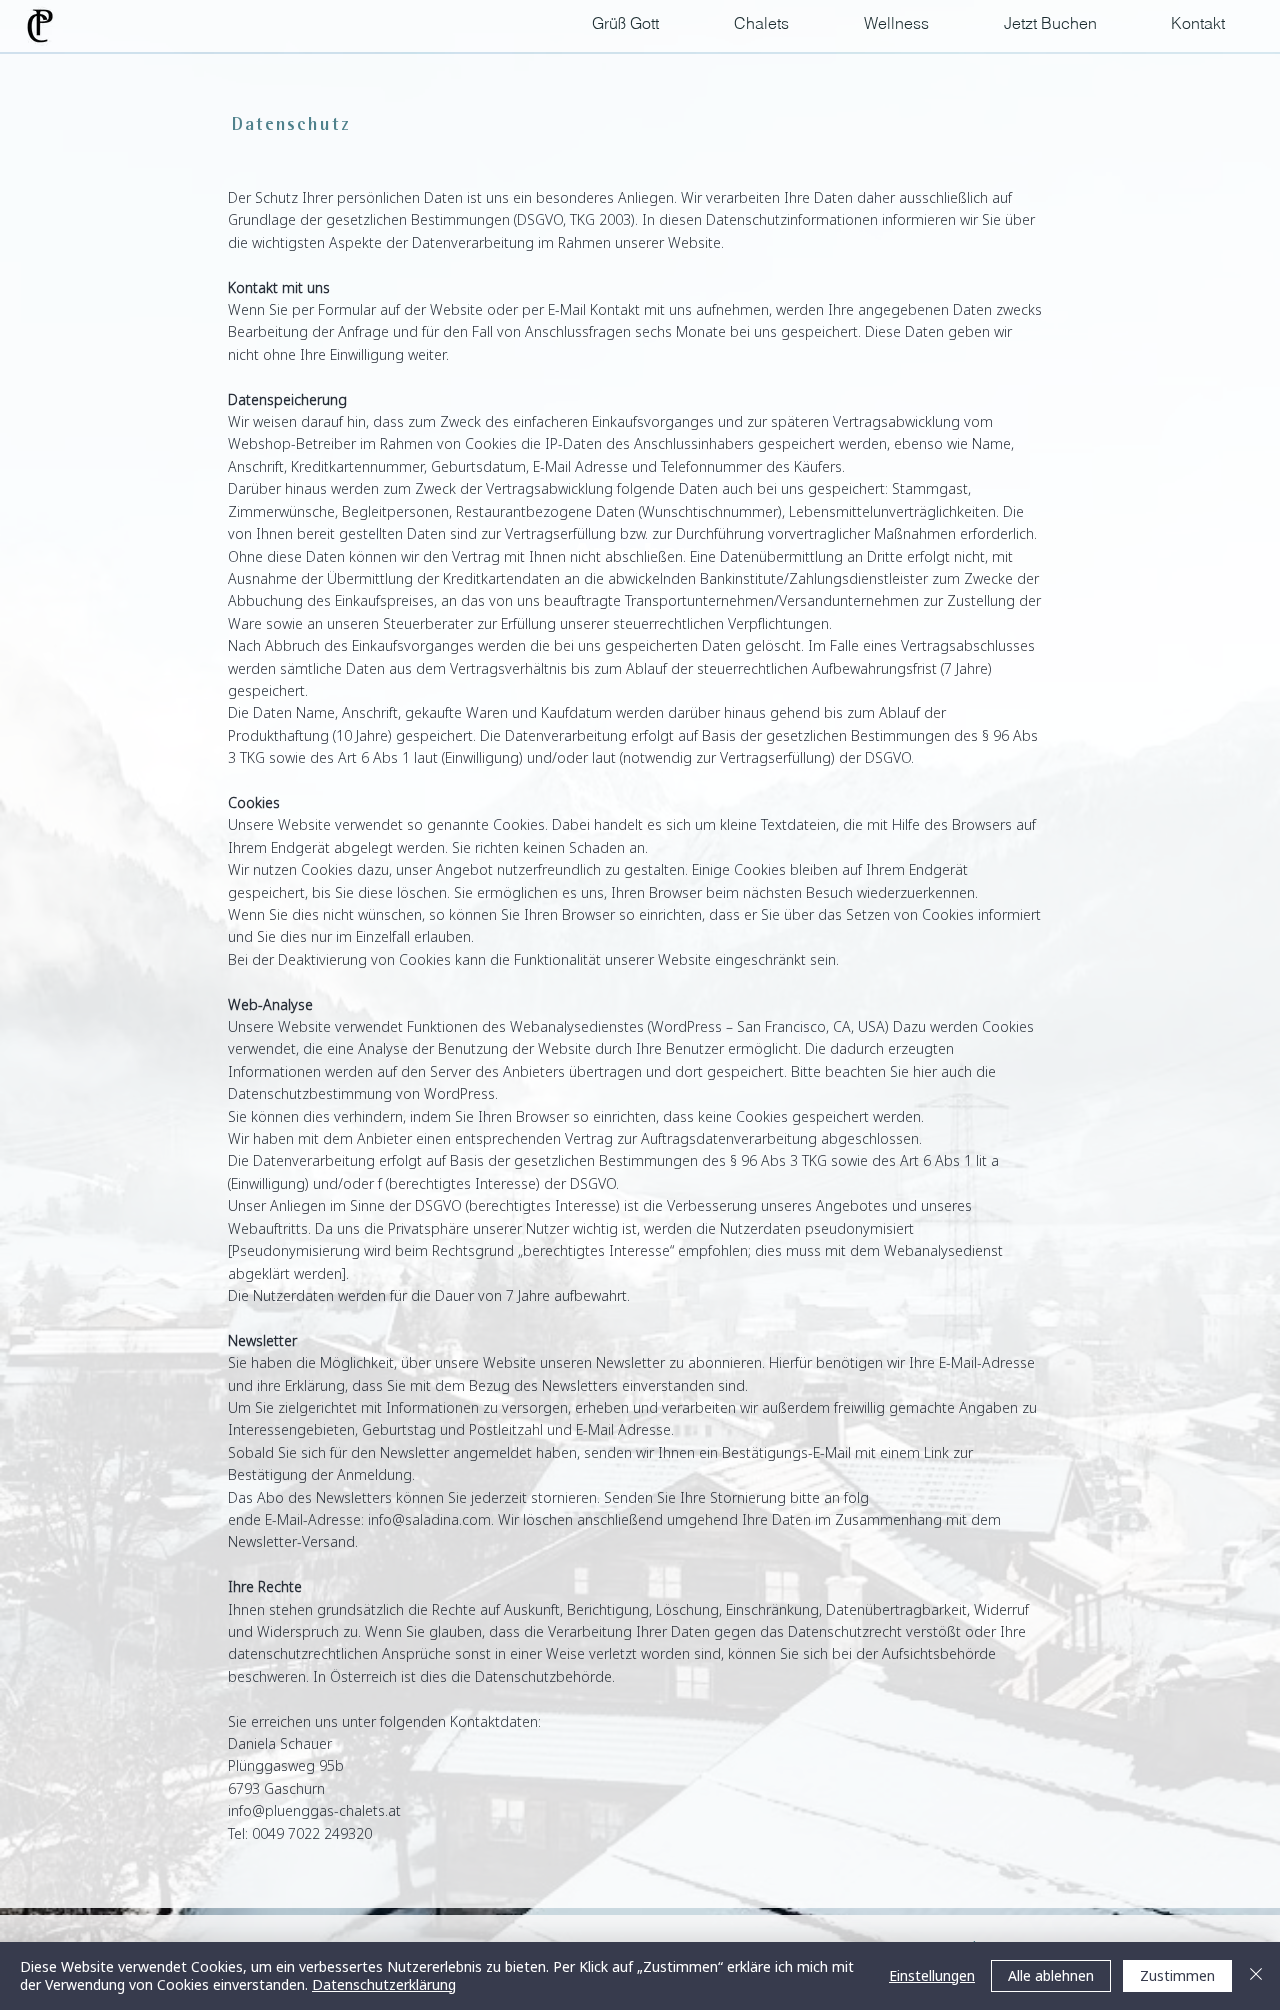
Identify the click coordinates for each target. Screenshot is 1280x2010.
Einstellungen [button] (932, 1975)
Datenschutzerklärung (384, 1984)
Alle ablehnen (1051, 1975)
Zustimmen (1177, 1975)
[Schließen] (1256, 1976)
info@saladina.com (429, 1519)
